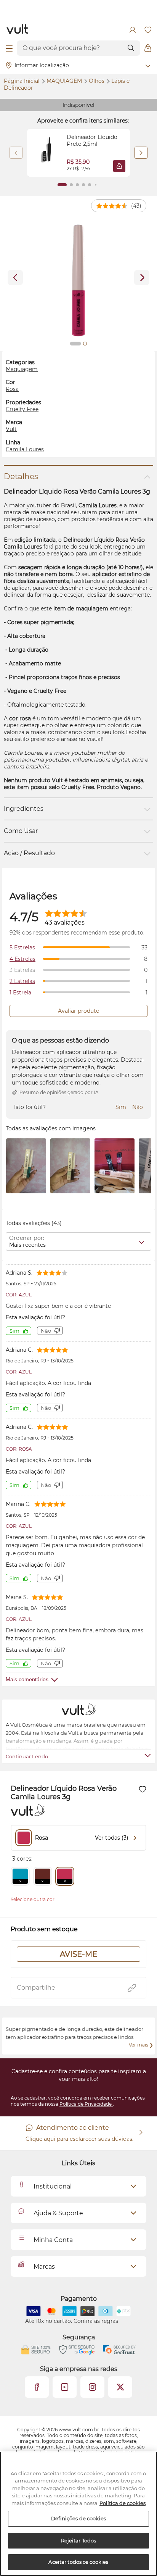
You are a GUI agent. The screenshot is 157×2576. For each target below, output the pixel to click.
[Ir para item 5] (90, 185)
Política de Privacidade (86, 2104)
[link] (78, 153)
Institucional (53, 2186)
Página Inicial (22, 81)
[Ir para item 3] (77, 185)
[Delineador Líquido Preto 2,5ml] (47, 153)
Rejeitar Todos (79, 2540)
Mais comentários (27, 1679)
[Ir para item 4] (83, 185)
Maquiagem (65, 81)
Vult (11, 429)
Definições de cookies (78, 2518)
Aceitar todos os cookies (78, 2562)
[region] (78, 2514)
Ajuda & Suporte (58, 2213)
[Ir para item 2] (71, 185)
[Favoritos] (148, 30)
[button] (119, 166)
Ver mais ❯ (141, 2045)
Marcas (44, 2267)
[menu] (9, 48)
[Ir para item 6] (96, 185)
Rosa (12, 389)
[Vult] (18, 30)
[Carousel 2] (85, 344)
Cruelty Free (22, 409)
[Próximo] (141, 153)
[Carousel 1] (75, 344)
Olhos (97, 81)
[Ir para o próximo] (142, 278)
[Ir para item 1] (62, 185)
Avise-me (78, 1954)
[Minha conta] (133, 30)
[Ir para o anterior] (15, 278)
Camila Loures (25, 449)
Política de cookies (123, 2503)
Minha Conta (53, 2240)
